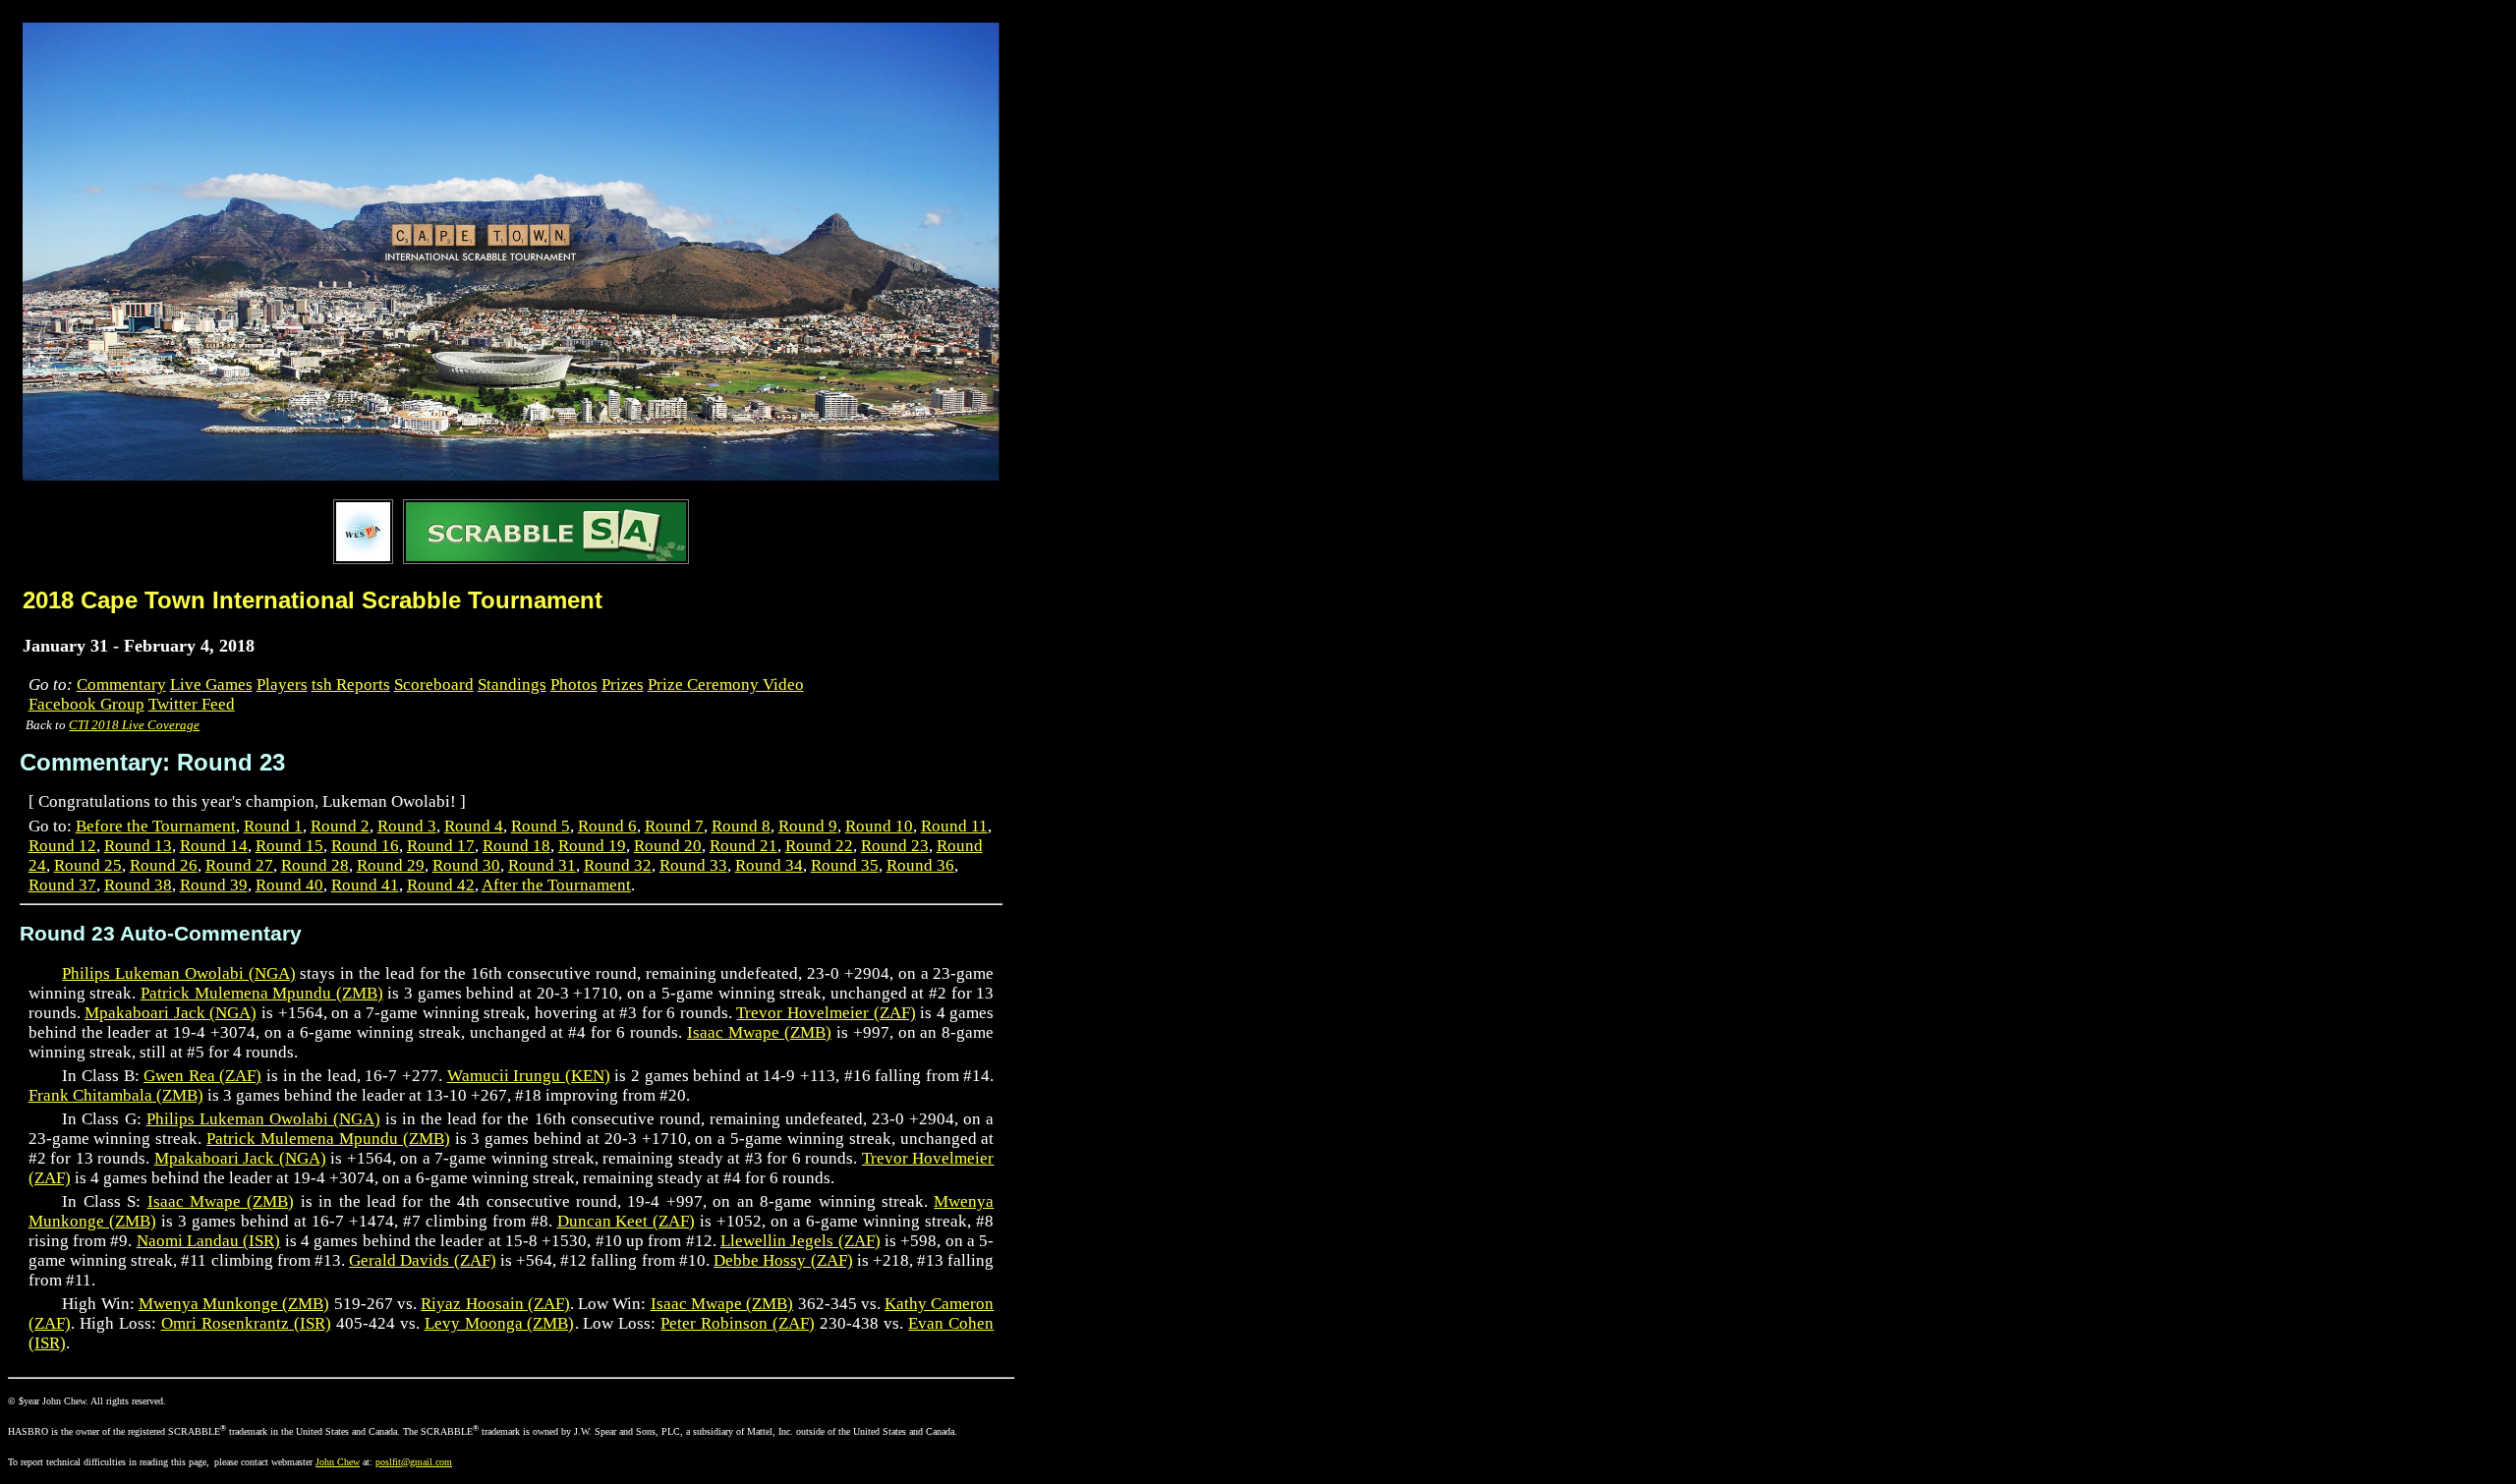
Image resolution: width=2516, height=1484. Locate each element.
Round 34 (769, 865)
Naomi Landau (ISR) (209, 1241)
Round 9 (808, 826)
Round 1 (273, 826)
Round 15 (289, 846)
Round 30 (466, 865)
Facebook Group (86, 704)
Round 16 (365, 846)
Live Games (211, 685)
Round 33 (693, 865)
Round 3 (407, 826)
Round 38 (138, 885)
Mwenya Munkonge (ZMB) (234, 1304)
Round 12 (62, 846)
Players (282, 685)
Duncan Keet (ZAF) (627, 1221)
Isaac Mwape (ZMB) (759, 1032)
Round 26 (164, 865)
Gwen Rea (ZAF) (202, 1076)
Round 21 (743, 846)
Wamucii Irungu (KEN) (529, 1076)
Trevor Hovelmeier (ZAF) (826, 1013)
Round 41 (365, 885)
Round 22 (819, 846)
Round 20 (668, 846)
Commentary (121, 685)
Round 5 (541, 826)
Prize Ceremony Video (726, 685)
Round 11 (954, 826)
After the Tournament (556, 885)
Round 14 (214, 846)
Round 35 (845, 865)
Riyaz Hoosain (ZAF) (495, 1304)
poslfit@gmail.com (414, 1462)
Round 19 (592, 846)
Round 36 (920, 865)
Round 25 (88, 865)
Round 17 (441, 846)
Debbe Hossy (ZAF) (783, 1260)
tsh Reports (351, 685)
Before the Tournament (156, 826)
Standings (512, 685)
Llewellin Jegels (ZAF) (801, 1241)
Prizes (623, 685)
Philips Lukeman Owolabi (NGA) (178, 973)
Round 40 (289, 885)
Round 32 (618, 865)
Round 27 (239, 865)
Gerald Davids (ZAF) (422, 1260)
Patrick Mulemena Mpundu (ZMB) (262, 993)
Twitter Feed (192, 704)
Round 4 (474, 826)
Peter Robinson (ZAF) (738, 1323)
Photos (574, 685)
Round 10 (879, 826)
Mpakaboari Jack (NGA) (171, 1013)
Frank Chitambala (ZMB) (116, 1095)
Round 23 (895, 846)
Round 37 (62, 885)
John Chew (338, 1462)
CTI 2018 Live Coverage (134, 725)
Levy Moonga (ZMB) (500, 1323)
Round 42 (441, 885)
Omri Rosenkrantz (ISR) (246, 1323)
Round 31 (542, 865)
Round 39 (214, 885)
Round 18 (516, 846)
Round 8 (741, 826)
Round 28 (315, 865)
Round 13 (138, 846)
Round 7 (674, 826)
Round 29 (391, 865)
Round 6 (607, 826)
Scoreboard (434, 685)
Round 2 (340, 826)
